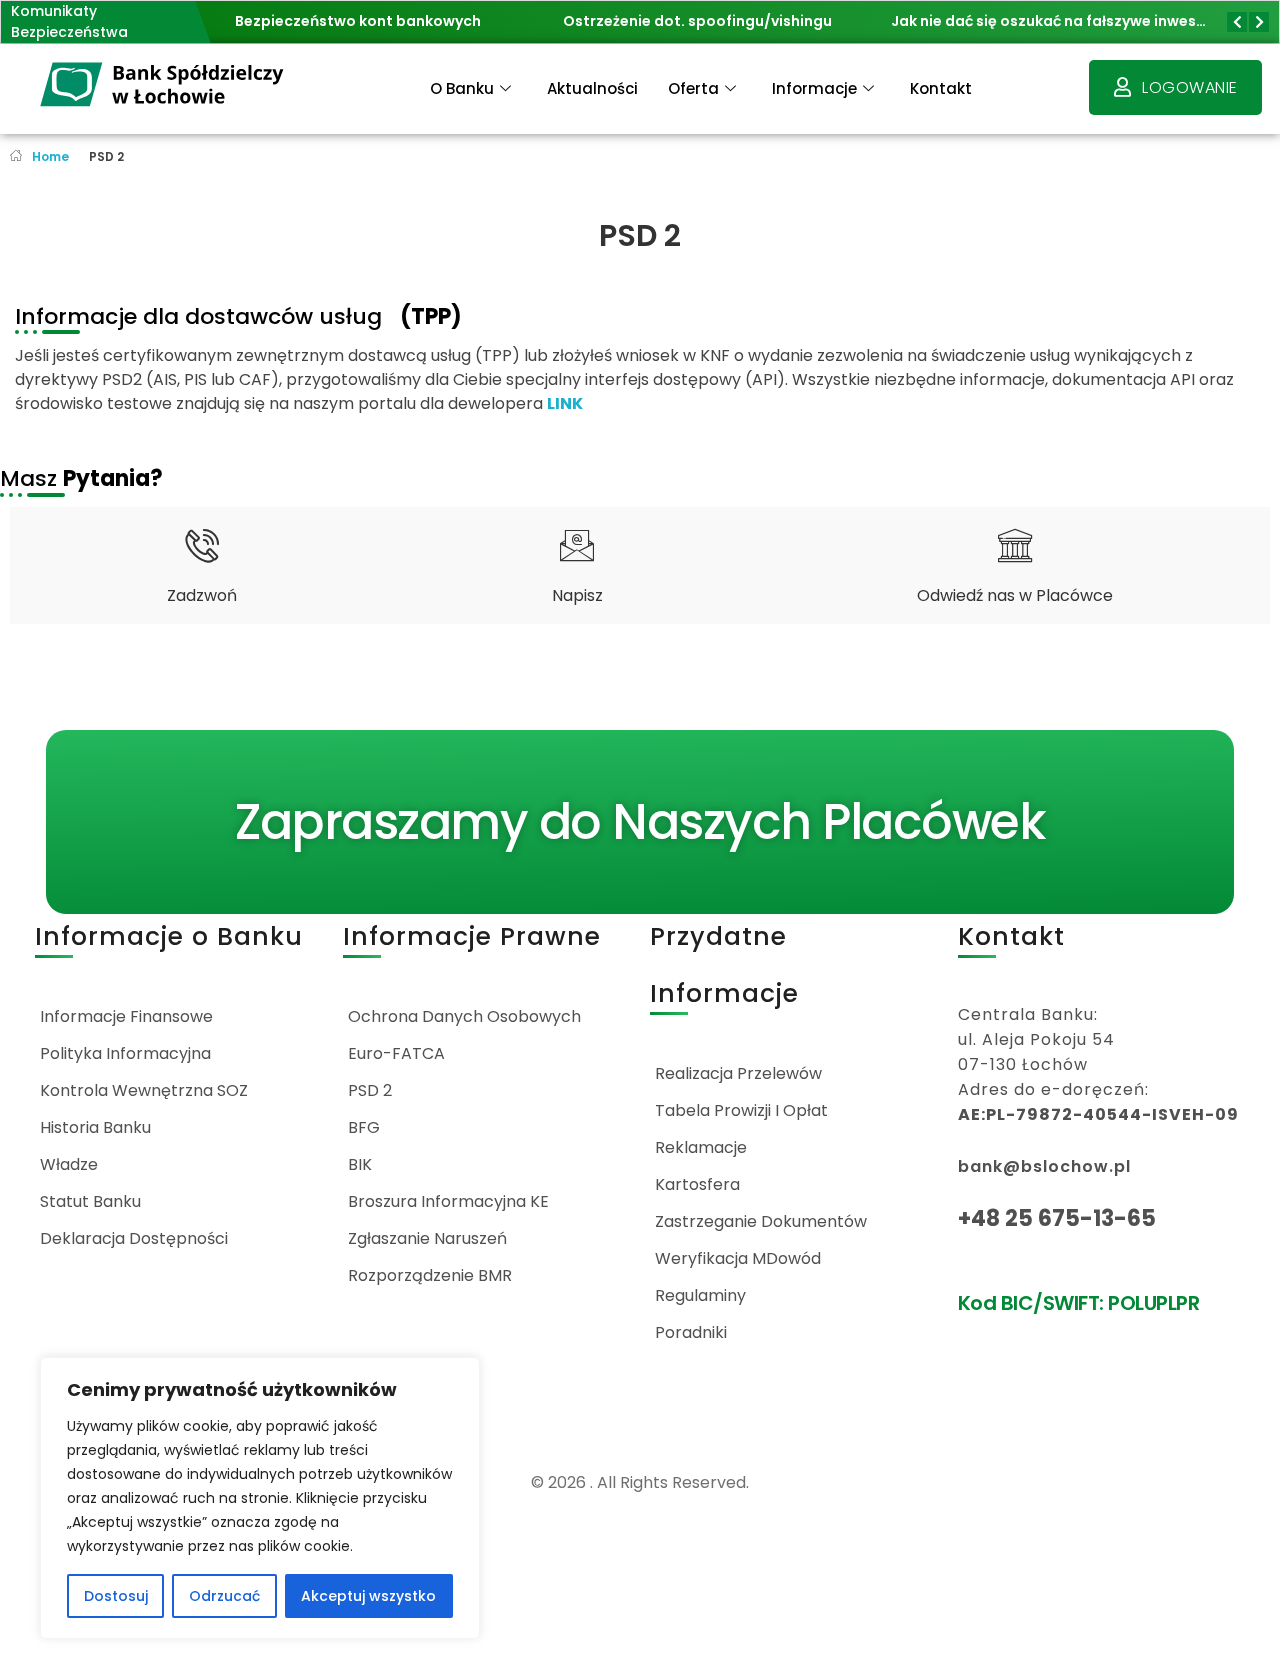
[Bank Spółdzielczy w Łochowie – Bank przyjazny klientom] (163, 85)
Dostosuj (116, 1596)
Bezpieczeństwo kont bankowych (358, 21)
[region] (260, 1498)
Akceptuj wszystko (368, 1596)
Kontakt (941, 88)
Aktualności (592, 88)
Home (50, 156)
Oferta (693, 88)
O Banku (462, 88)
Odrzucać (224, 1596)
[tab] (202, 565)
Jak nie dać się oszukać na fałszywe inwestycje (1062, 21)
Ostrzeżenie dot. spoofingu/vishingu (697, 21)
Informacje (814, 88)
